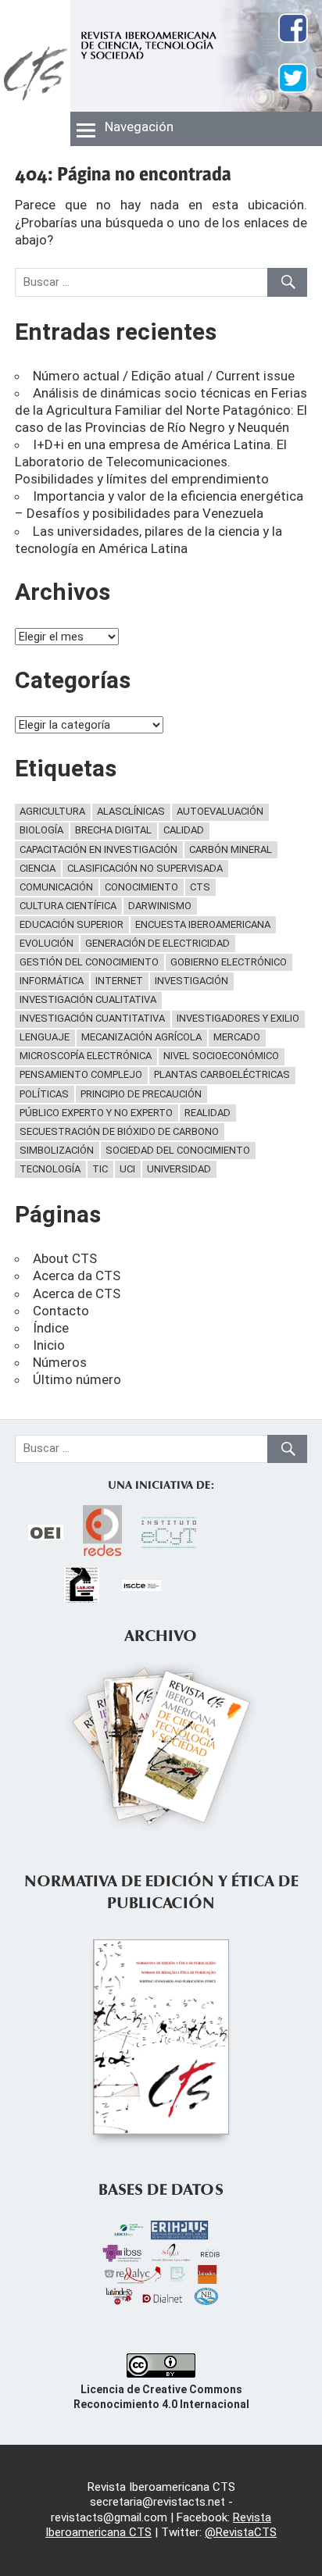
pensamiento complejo (81, 1074)
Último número (77, 1379)
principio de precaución (141, 1094)
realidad (208, 1113)
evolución (47, 943)
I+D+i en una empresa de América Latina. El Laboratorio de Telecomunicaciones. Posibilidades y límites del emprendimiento (151, 462)
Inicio (49, 1345)
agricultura (52, 811)
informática (52, 981)
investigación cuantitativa (92, 1018)
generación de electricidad (157, 943)
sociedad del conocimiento (178, 1150)
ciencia (38, 868)
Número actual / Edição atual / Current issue (164, 376)
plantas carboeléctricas (222, 1074)
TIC (100, 1169)
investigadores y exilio (238, 1018)
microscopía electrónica (86, 1056)
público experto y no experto (96, 1113)
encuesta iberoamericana (203, 924)
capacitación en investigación (98, 849)
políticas (44, 1094)
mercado (237, 1037)
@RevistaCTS (241, 2532)
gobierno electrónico (229, 962)
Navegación (139, 127)
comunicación (56, 887)
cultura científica (68, 906)
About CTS (65, 1258)
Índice (51, 1328)
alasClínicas (131, 811)
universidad (179, 1169)
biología (41, 830)
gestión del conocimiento (89, 962)
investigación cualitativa (88, 999)
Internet (119, 981)
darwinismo (160, 906)
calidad (184, 830)
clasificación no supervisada (145, 868)
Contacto (61, 1311)
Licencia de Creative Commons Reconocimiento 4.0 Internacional (161, 2397)
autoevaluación (220, 811)
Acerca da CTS (77, 1276)
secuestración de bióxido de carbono (119, 1131)
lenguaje (45, 1037)
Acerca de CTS (77, 1293)
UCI (127, 1169)
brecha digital (113, 830)
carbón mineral (231, 849)
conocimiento (141, 887)
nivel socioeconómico (221, 1056)
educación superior (72, 924)
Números (60, 1362)
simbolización (57, 1150)
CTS (200, 887)
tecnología (50, 1169)
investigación (191, 981)
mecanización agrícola (141, 1037)
